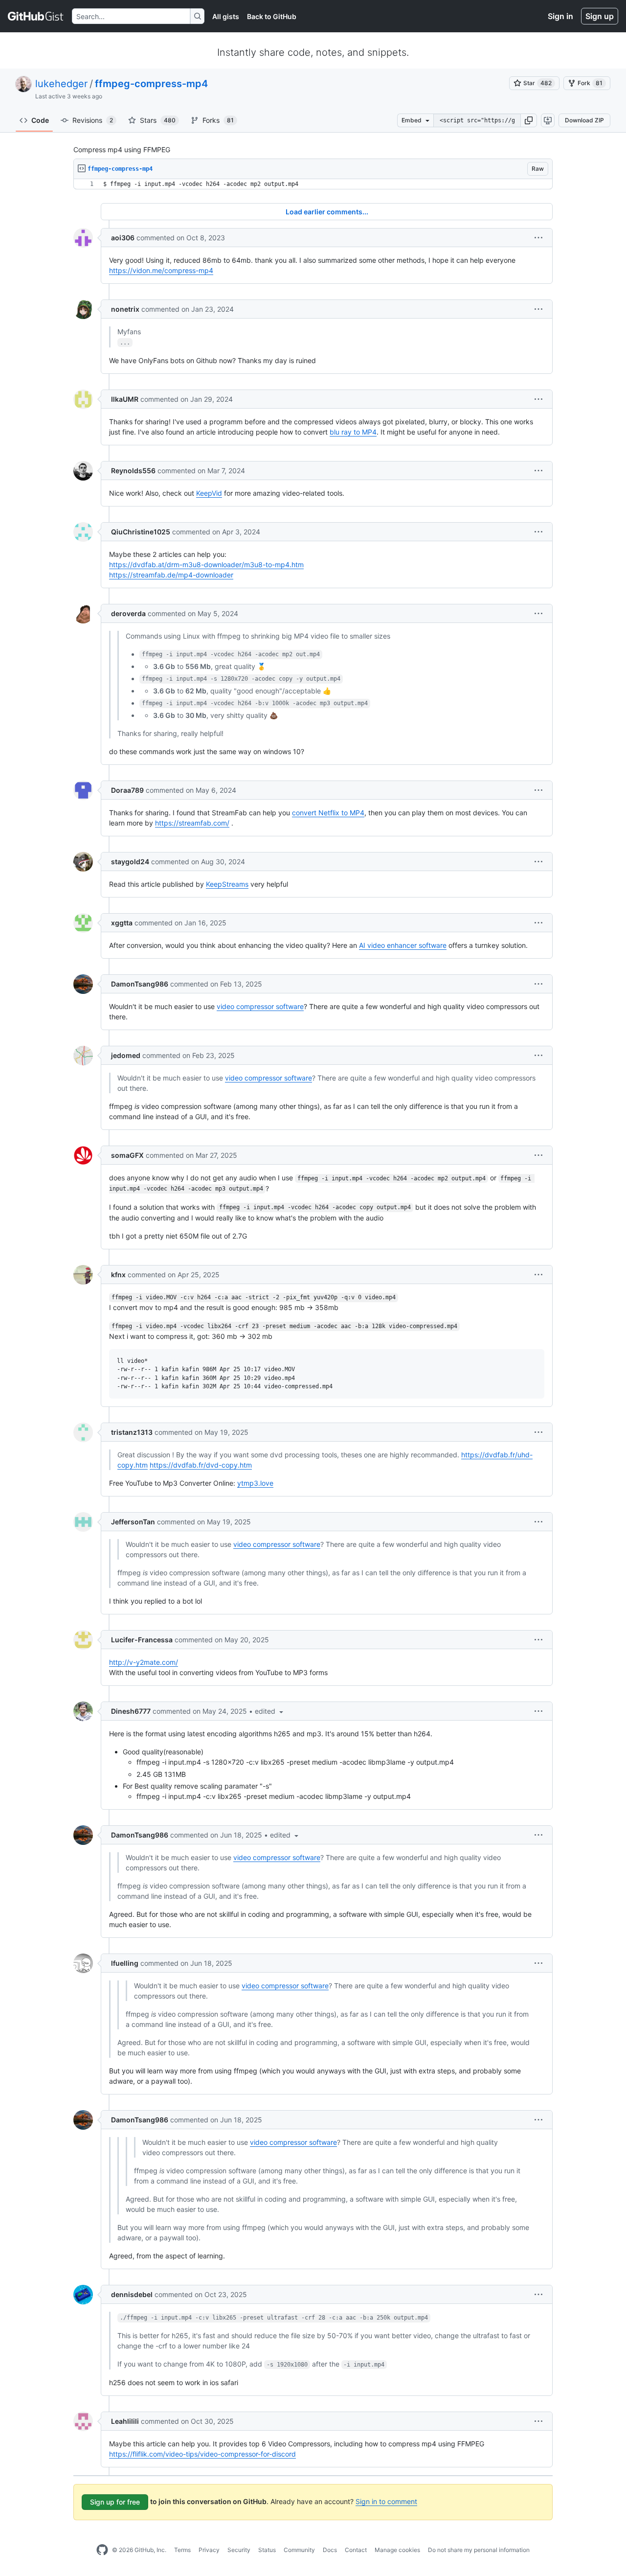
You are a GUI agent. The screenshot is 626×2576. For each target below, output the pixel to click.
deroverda (128, 613)
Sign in (560, 16)
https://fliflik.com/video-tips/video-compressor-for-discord (202, 2454)
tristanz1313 (132, 1432)
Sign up (600, 16)
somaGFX (127, 1155)
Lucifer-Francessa (142, 1640)
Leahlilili (125, 2421)
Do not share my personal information (479, 2550)
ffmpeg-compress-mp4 (151, 84)
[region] (313, 184)
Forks (218, 120)
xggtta (122, 923)
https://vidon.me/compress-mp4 (161, 270)
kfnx (118, 1275)
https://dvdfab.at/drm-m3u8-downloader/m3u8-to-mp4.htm (206, 564)
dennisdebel (132, 2294)
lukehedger (61, 84)
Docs (330, 2550)
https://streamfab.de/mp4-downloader (171, 575)
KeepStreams (227, 884)
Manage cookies (397, 2550)
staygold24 (130, 862)
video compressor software (260, 1006)
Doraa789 (127, 790)
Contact (356, 2550)
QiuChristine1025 (141, 532)
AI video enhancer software (403, 945)
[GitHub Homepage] (102, 2550)
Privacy (209, 2550)
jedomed (126, 1055)
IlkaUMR (125, 399)
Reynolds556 (133, 471)
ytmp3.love (255, 1483)
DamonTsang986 (140, 984)
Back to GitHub (272, 16)
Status (267, 2550)
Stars (158, 120)
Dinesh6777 (131, 1711)
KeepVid (209, 493)
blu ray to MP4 (353, 432)
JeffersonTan (133, 1522)
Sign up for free (115, 2502)
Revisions (93, 120)
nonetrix (125, 309)
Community (299, 2550)
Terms (182, 2550)
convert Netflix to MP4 (328, 813)
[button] (529, 120)
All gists (226, 16)
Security (239, 2550)
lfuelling (125, 1963)
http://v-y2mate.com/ (144, 1662)
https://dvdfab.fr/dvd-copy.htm (201, 1465)
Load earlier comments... (327, 212)
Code (40, 120)
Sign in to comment (386, 2501)
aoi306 (123, 238)
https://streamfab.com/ (192, 823)
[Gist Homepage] (36, 16)
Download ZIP (584, 120)
